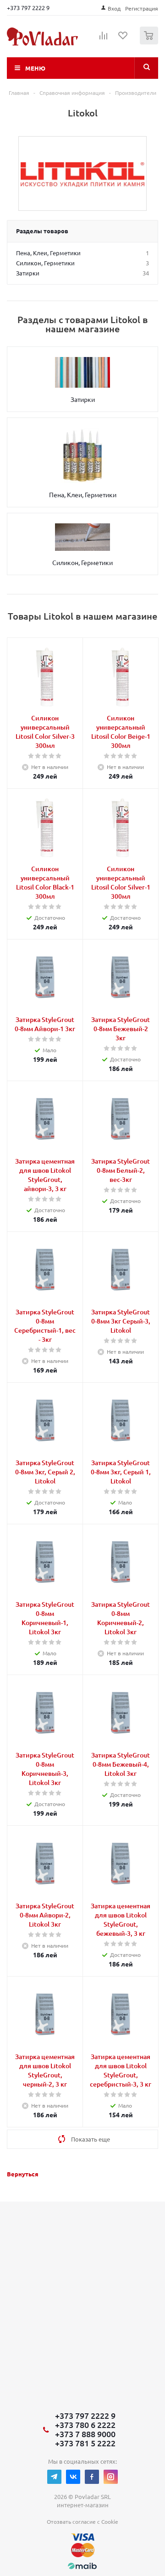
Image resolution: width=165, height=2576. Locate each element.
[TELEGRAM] (54, 2477)
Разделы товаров (42, 231)
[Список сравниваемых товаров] (104, 39)
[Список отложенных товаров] (123, 38)
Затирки (83, 399)
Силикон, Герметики (82, 562)
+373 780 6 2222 (85, 2425)
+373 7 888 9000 (85, 2434)
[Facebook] (92, 2477)
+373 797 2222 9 (28, 8)
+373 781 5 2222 (85, 2443)
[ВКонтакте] (73, 2477)
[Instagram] (111, 2477)
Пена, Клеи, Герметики (83, 494)
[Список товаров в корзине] (150, 42)
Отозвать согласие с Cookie (82, 2521)
